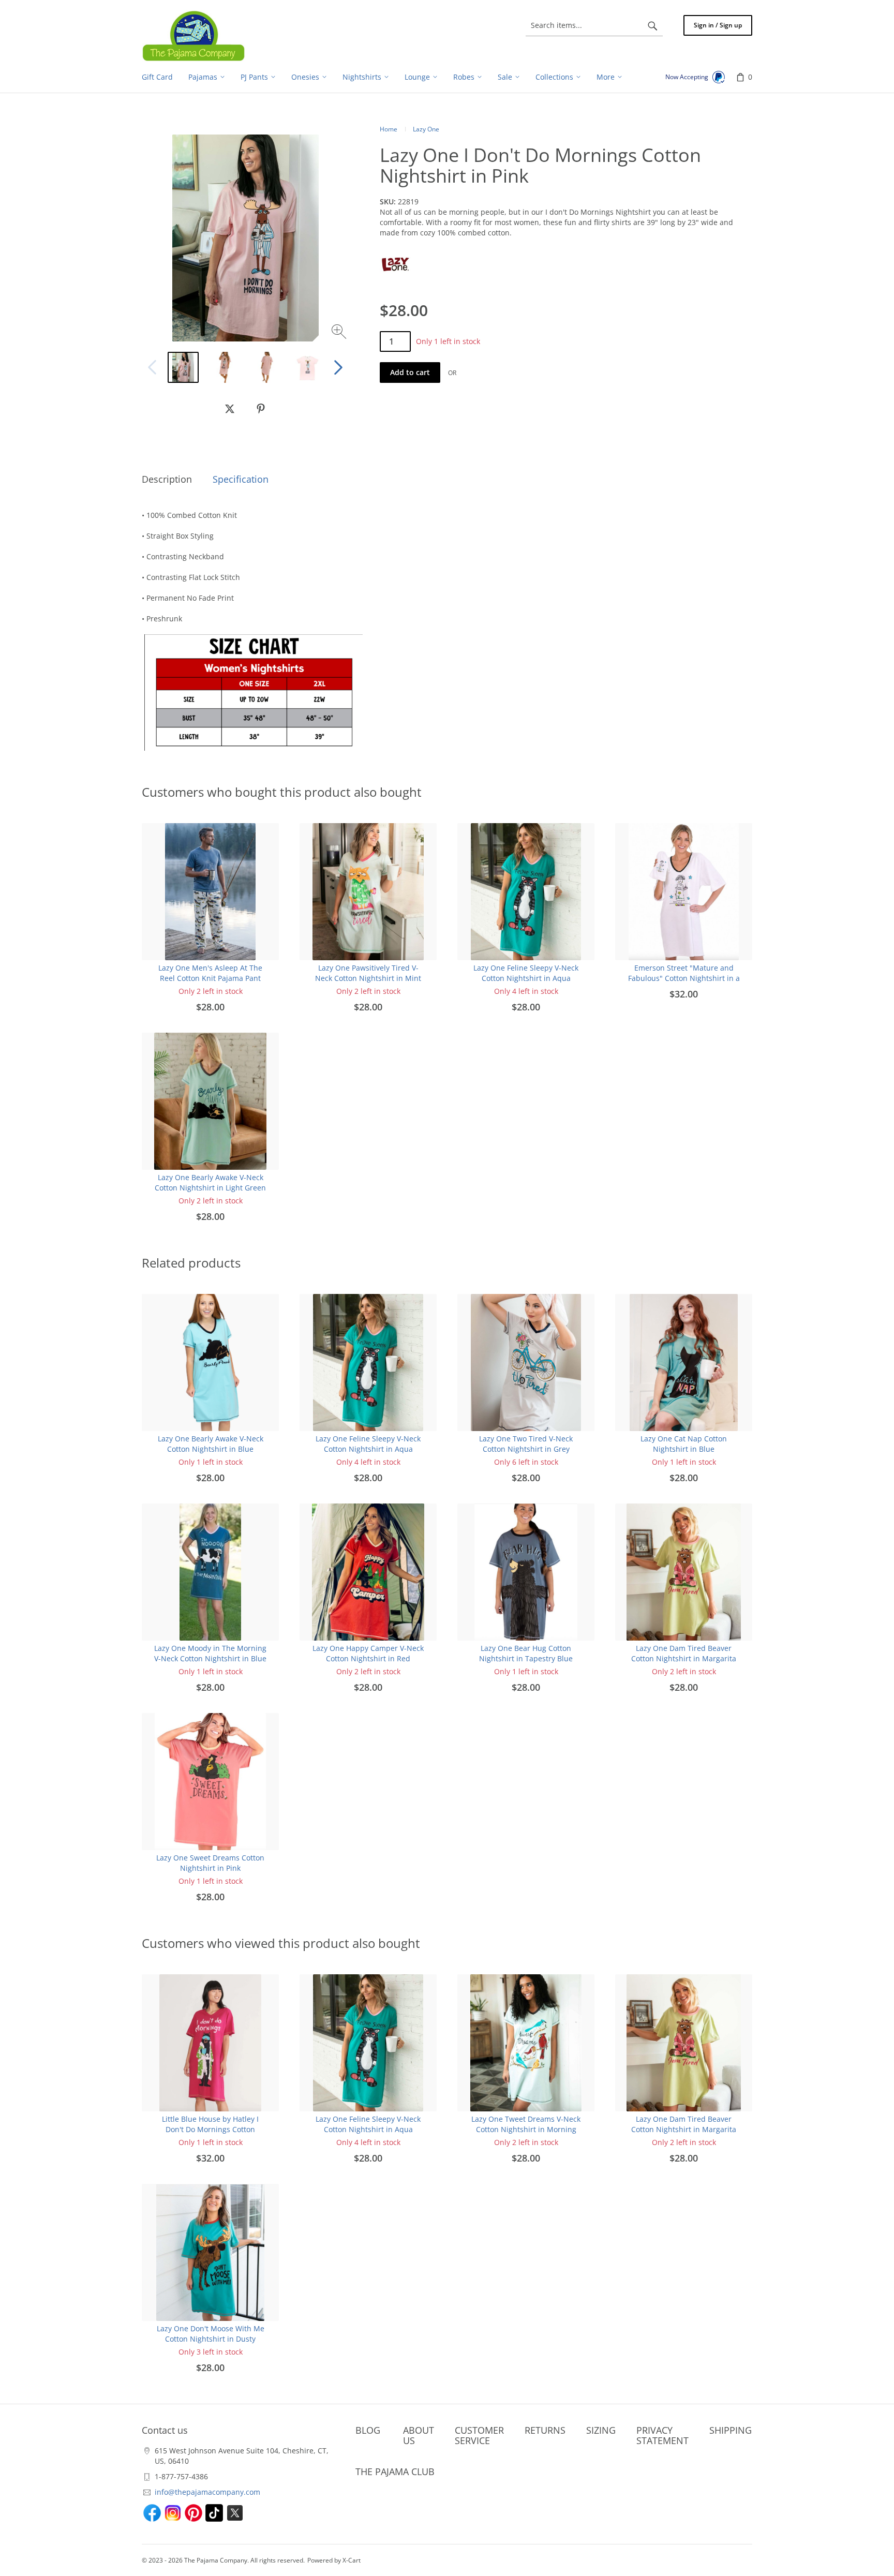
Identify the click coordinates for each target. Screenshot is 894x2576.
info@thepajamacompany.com (207, 2492)
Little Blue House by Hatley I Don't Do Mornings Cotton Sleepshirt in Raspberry (210, 2129)
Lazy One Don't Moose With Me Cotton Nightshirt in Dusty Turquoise (211, 2339)
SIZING (601, 2430)
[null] (230, 409)
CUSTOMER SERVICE (479, 2435)
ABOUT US (419, 2435)
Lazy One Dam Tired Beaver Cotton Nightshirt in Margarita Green (684, 1658)
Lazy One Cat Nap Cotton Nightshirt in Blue (684, 1444)
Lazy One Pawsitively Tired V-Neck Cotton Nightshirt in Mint (368, 973)
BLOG (368, 2430)
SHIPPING (731, 2430)
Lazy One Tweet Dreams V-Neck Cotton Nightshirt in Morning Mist (526, 2129)
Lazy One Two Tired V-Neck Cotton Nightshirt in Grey (526, 1444)
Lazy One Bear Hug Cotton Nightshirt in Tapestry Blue (526, 1653)
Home (389, 129)
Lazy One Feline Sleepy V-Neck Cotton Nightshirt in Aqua (526, 973)
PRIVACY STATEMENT (662, 2435)
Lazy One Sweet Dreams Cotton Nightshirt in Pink (210, 1863)
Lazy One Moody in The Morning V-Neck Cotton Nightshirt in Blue (210, 1653)
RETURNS (545, 2430)
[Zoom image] (340, 333)
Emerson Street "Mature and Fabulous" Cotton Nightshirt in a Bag (684, 978)
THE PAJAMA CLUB (395, 2471)
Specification (241, 479)
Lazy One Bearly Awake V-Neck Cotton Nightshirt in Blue (211, 1444)
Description (167, 479)
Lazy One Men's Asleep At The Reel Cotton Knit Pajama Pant (210, 973)
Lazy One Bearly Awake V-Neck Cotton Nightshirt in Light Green (210, 1182)
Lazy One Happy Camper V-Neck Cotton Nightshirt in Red (368, 1653)
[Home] (193, 36)
